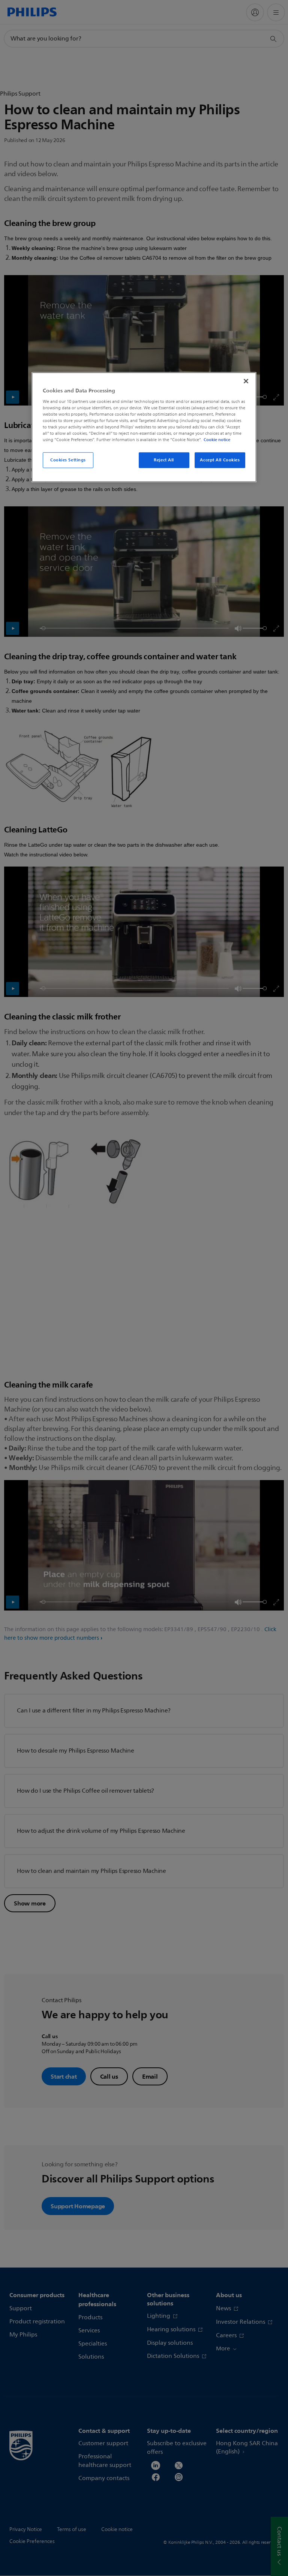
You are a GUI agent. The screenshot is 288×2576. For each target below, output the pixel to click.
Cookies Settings (68, 460)
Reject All (164, 460)
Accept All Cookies (220, 460)
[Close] (246, 381)
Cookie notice (217, 440)
